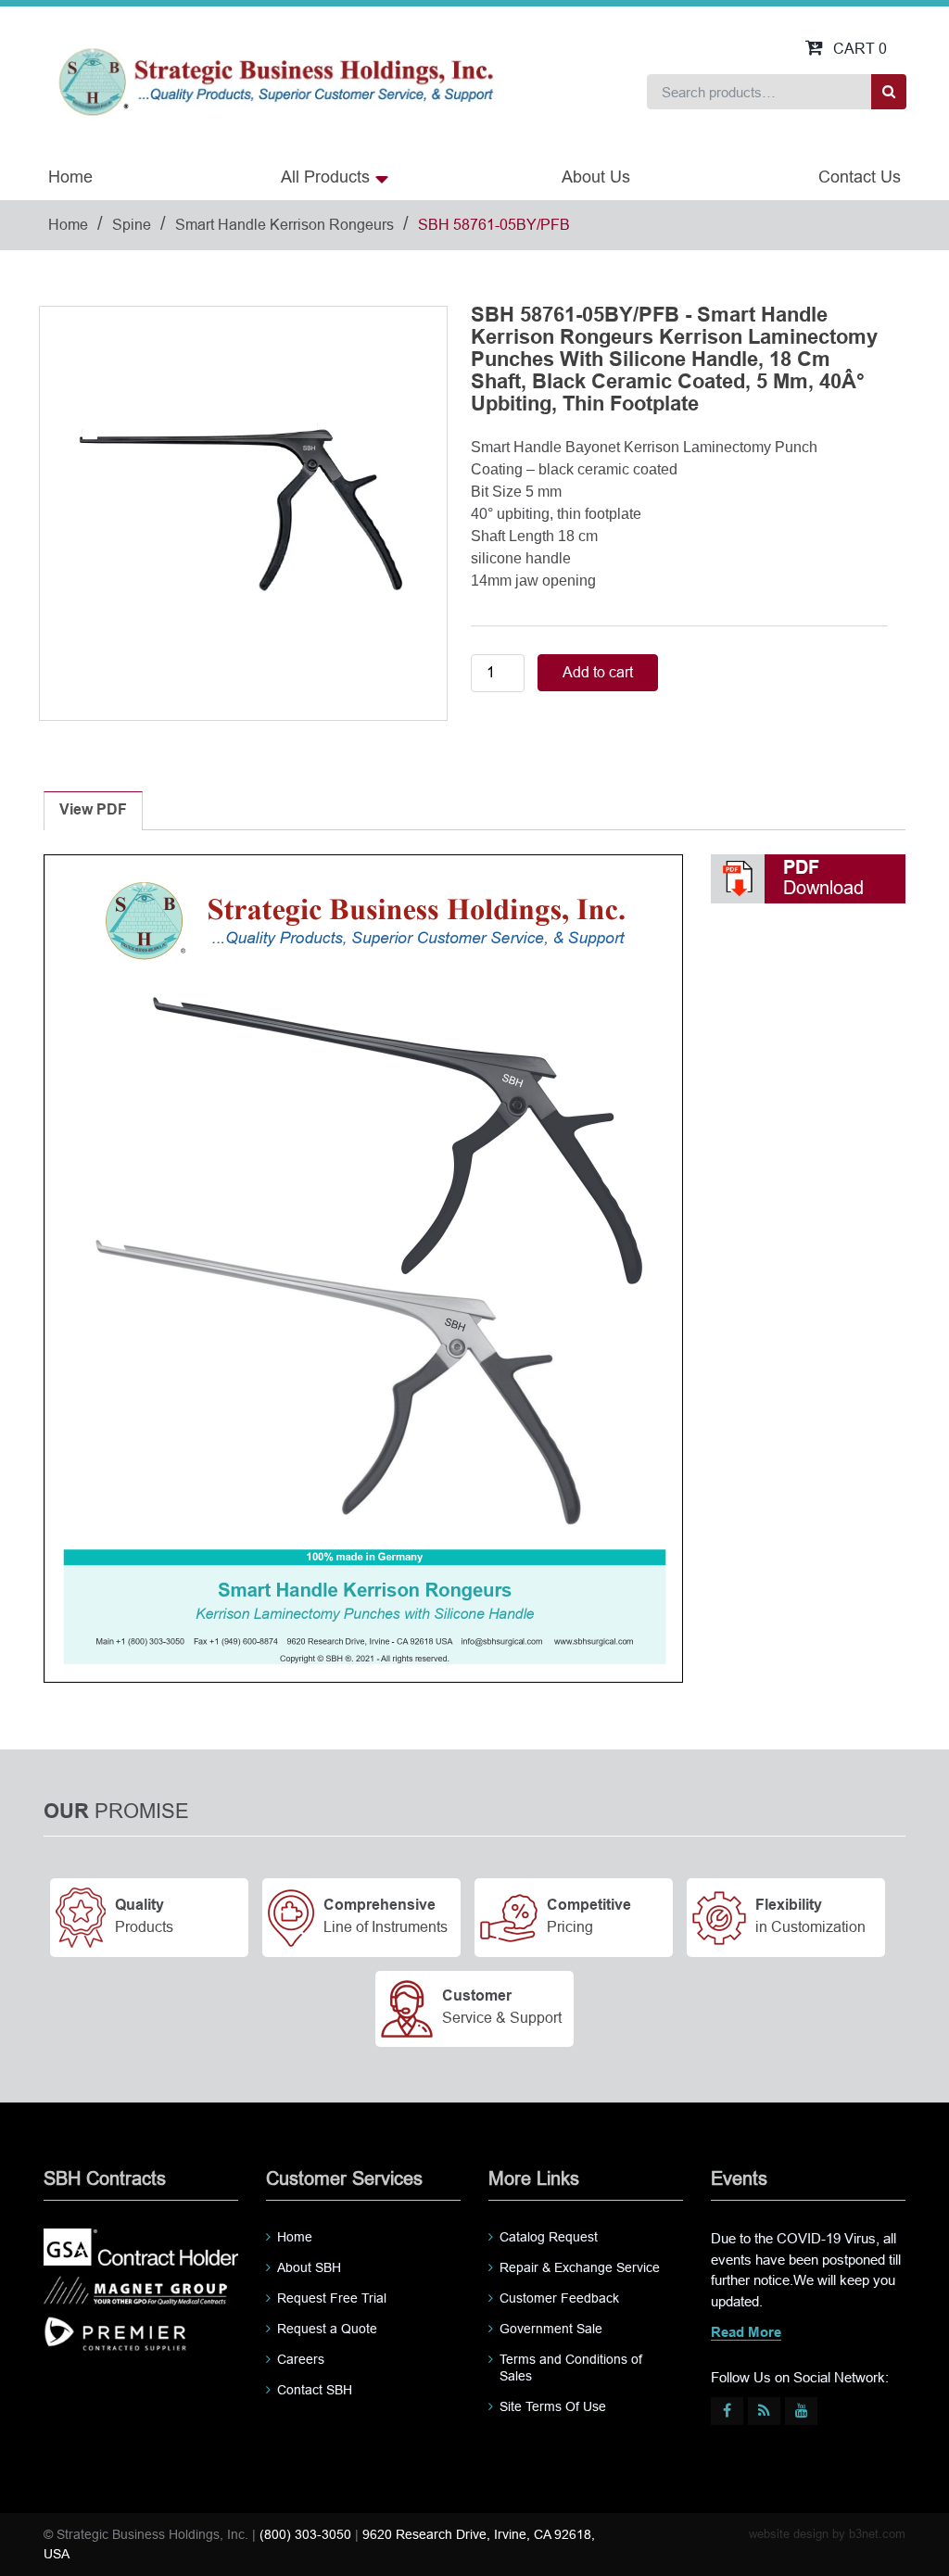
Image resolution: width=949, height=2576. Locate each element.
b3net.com (877, 2534)
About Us (596, 177)
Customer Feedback (559, 2298)
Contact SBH (315, 2390)
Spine (132, 225)
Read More (746, 2333)
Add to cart (598, 672)
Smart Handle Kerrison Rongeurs (285, 225)
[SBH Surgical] (275, 80)
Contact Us (860, 177)
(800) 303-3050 (305, 2534)
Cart (860, 49)
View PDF (93, 810)
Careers (301, 2359)
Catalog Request (549, 2237)
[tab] (93, 811)
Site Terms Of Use (553, 2406)
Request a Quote (327, 2329)
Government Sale (551, 2329)
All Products (325, 177)
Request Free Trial (332, 2298)
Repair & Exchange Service (580, 2267)
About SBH (309, 2267)
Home (70, 177)
